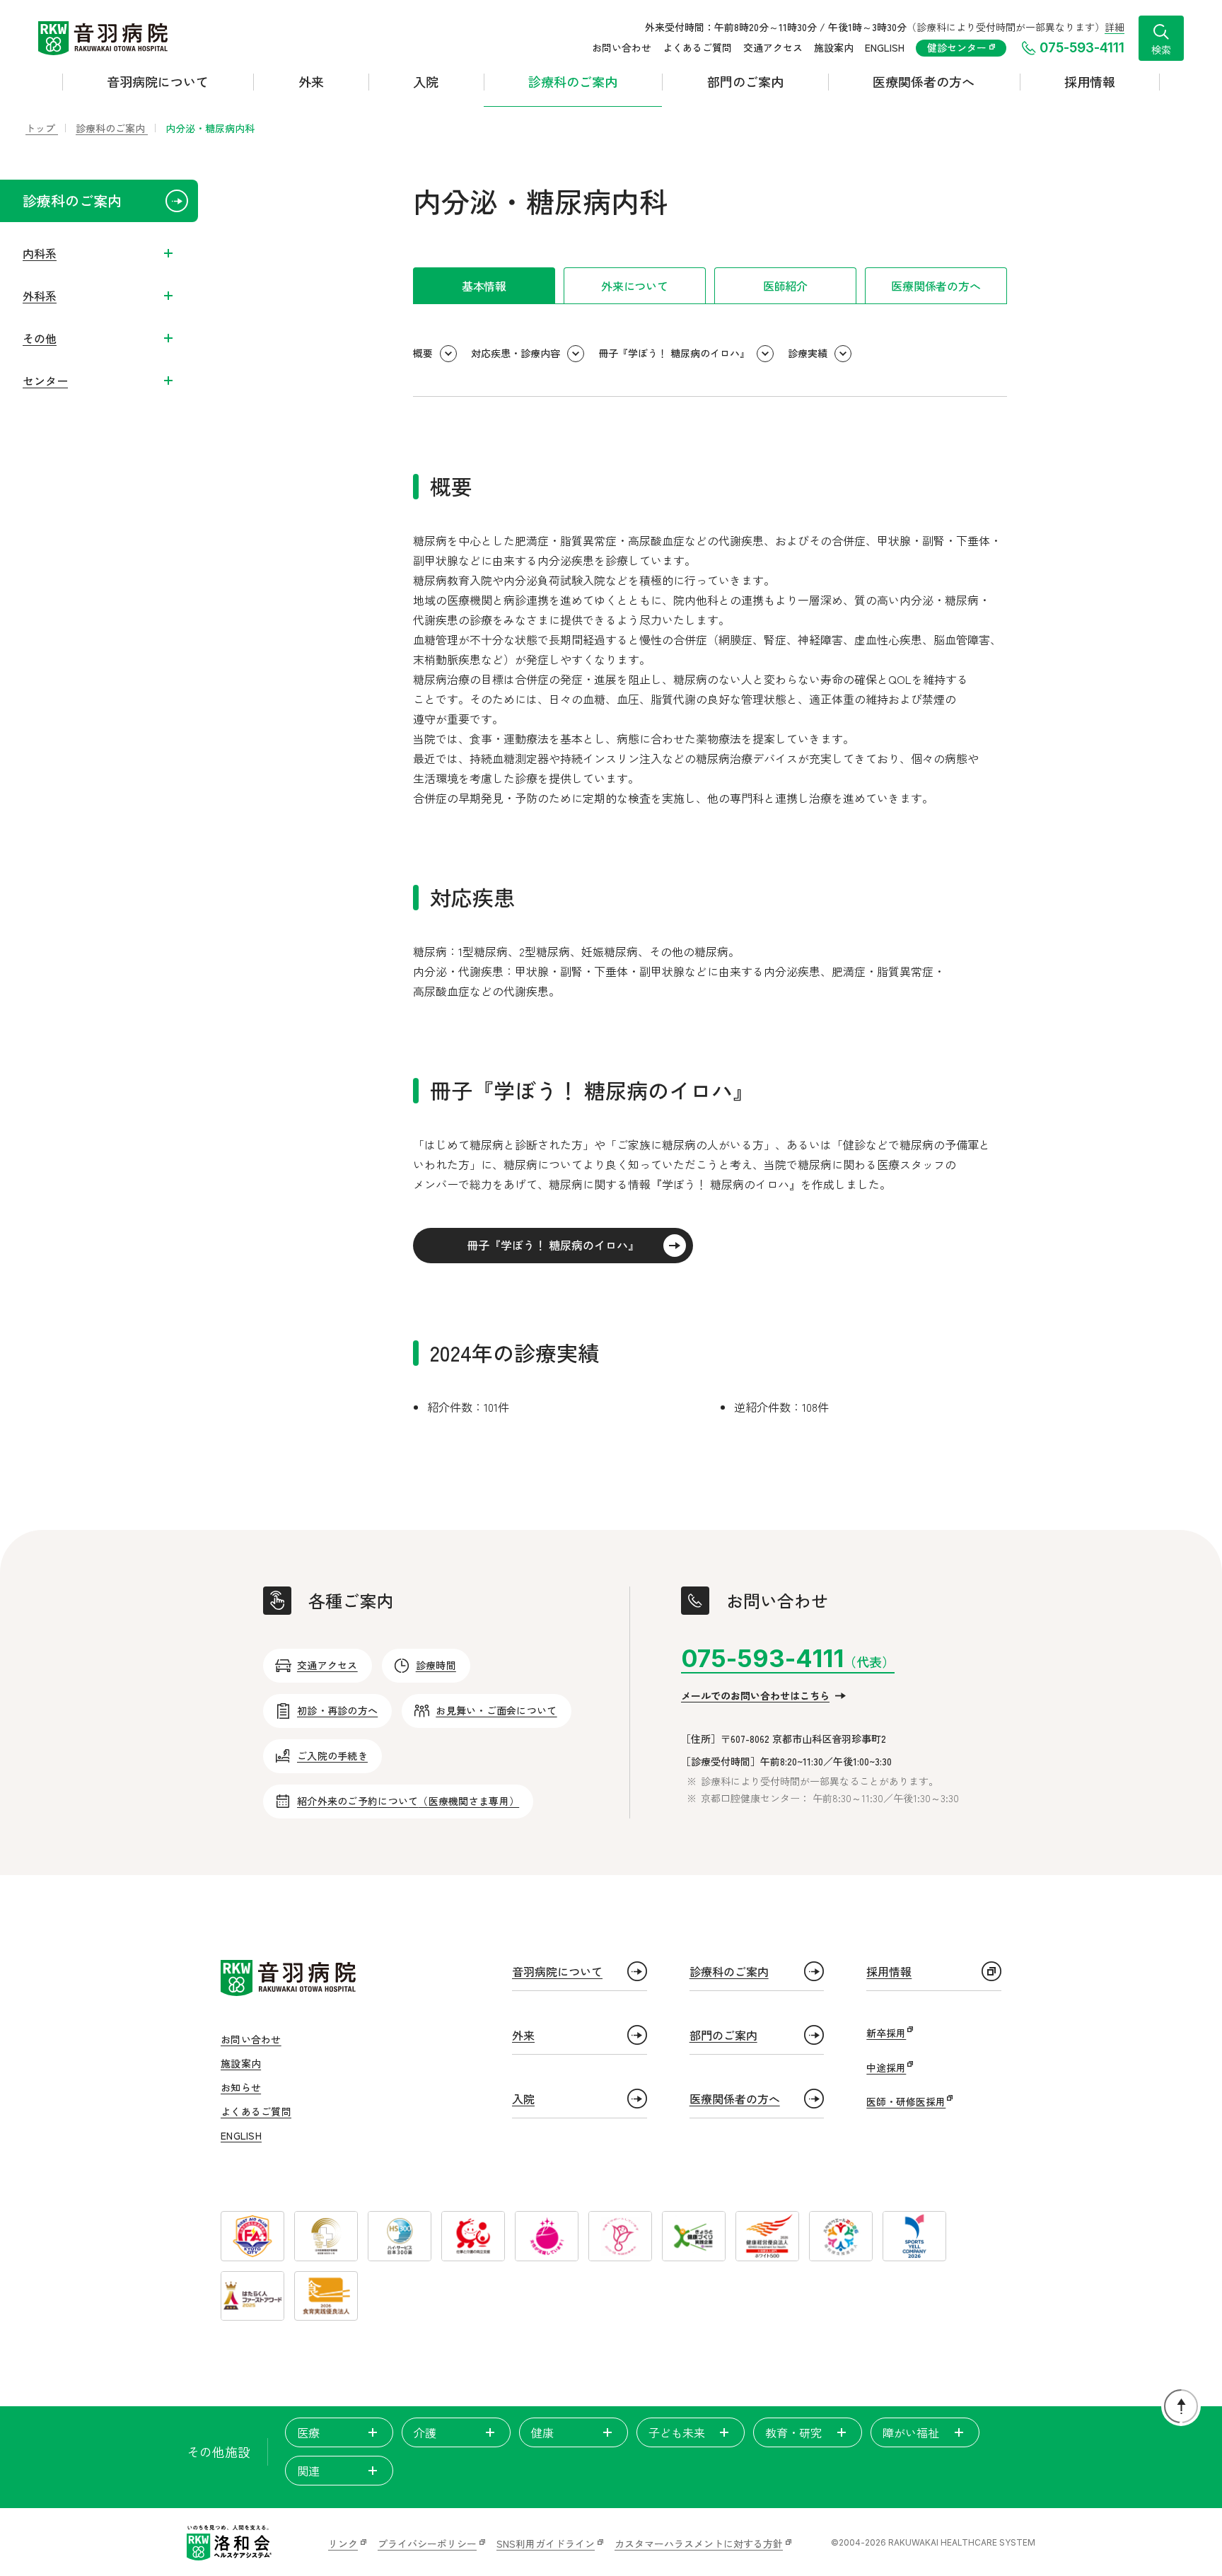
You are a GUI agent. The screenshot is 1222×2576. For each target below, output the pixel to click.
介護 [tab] (425, 2432)
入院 (426, 81)
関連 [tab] (308, 2471)
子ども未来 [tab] (677, 2432)
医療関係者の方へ (924, 81)
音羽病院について (158, 81)
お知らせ (241, 2087)
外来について (635, 286)
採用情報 (1090, 81)
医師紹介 (785, 286)
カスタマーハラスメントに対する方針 (699, 2543)
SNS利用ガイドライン (546, 2543)
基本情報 (484, 286)
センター (45, 381)
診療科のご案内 (573, 81)
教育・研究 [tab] (793, 2432)
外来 (311, 81)
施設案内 (834, 47)
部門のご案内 (745, 81)
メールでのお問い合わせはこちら (755, 1695)
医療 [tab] (308, 2432)
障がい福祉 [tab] (911, 2432)
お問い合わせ (622, 47)
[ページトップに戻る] (1181, 2406)
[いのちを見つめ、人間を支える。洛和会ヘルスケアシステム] (229, 2543)
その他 (40, 338)
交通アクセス (773, 47)
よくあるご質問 (697, 47)
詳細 (1115, 27)
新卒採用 (886, 2033)
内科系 (40, 253)
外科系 (40, 296)
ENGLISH (885, 47)
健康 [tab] (542, 2432)
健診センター (958, 47)
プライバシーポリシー (427, 2543)
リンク (343, 2543)
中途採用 (886, 2067)
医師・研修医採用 (906, 2101)
